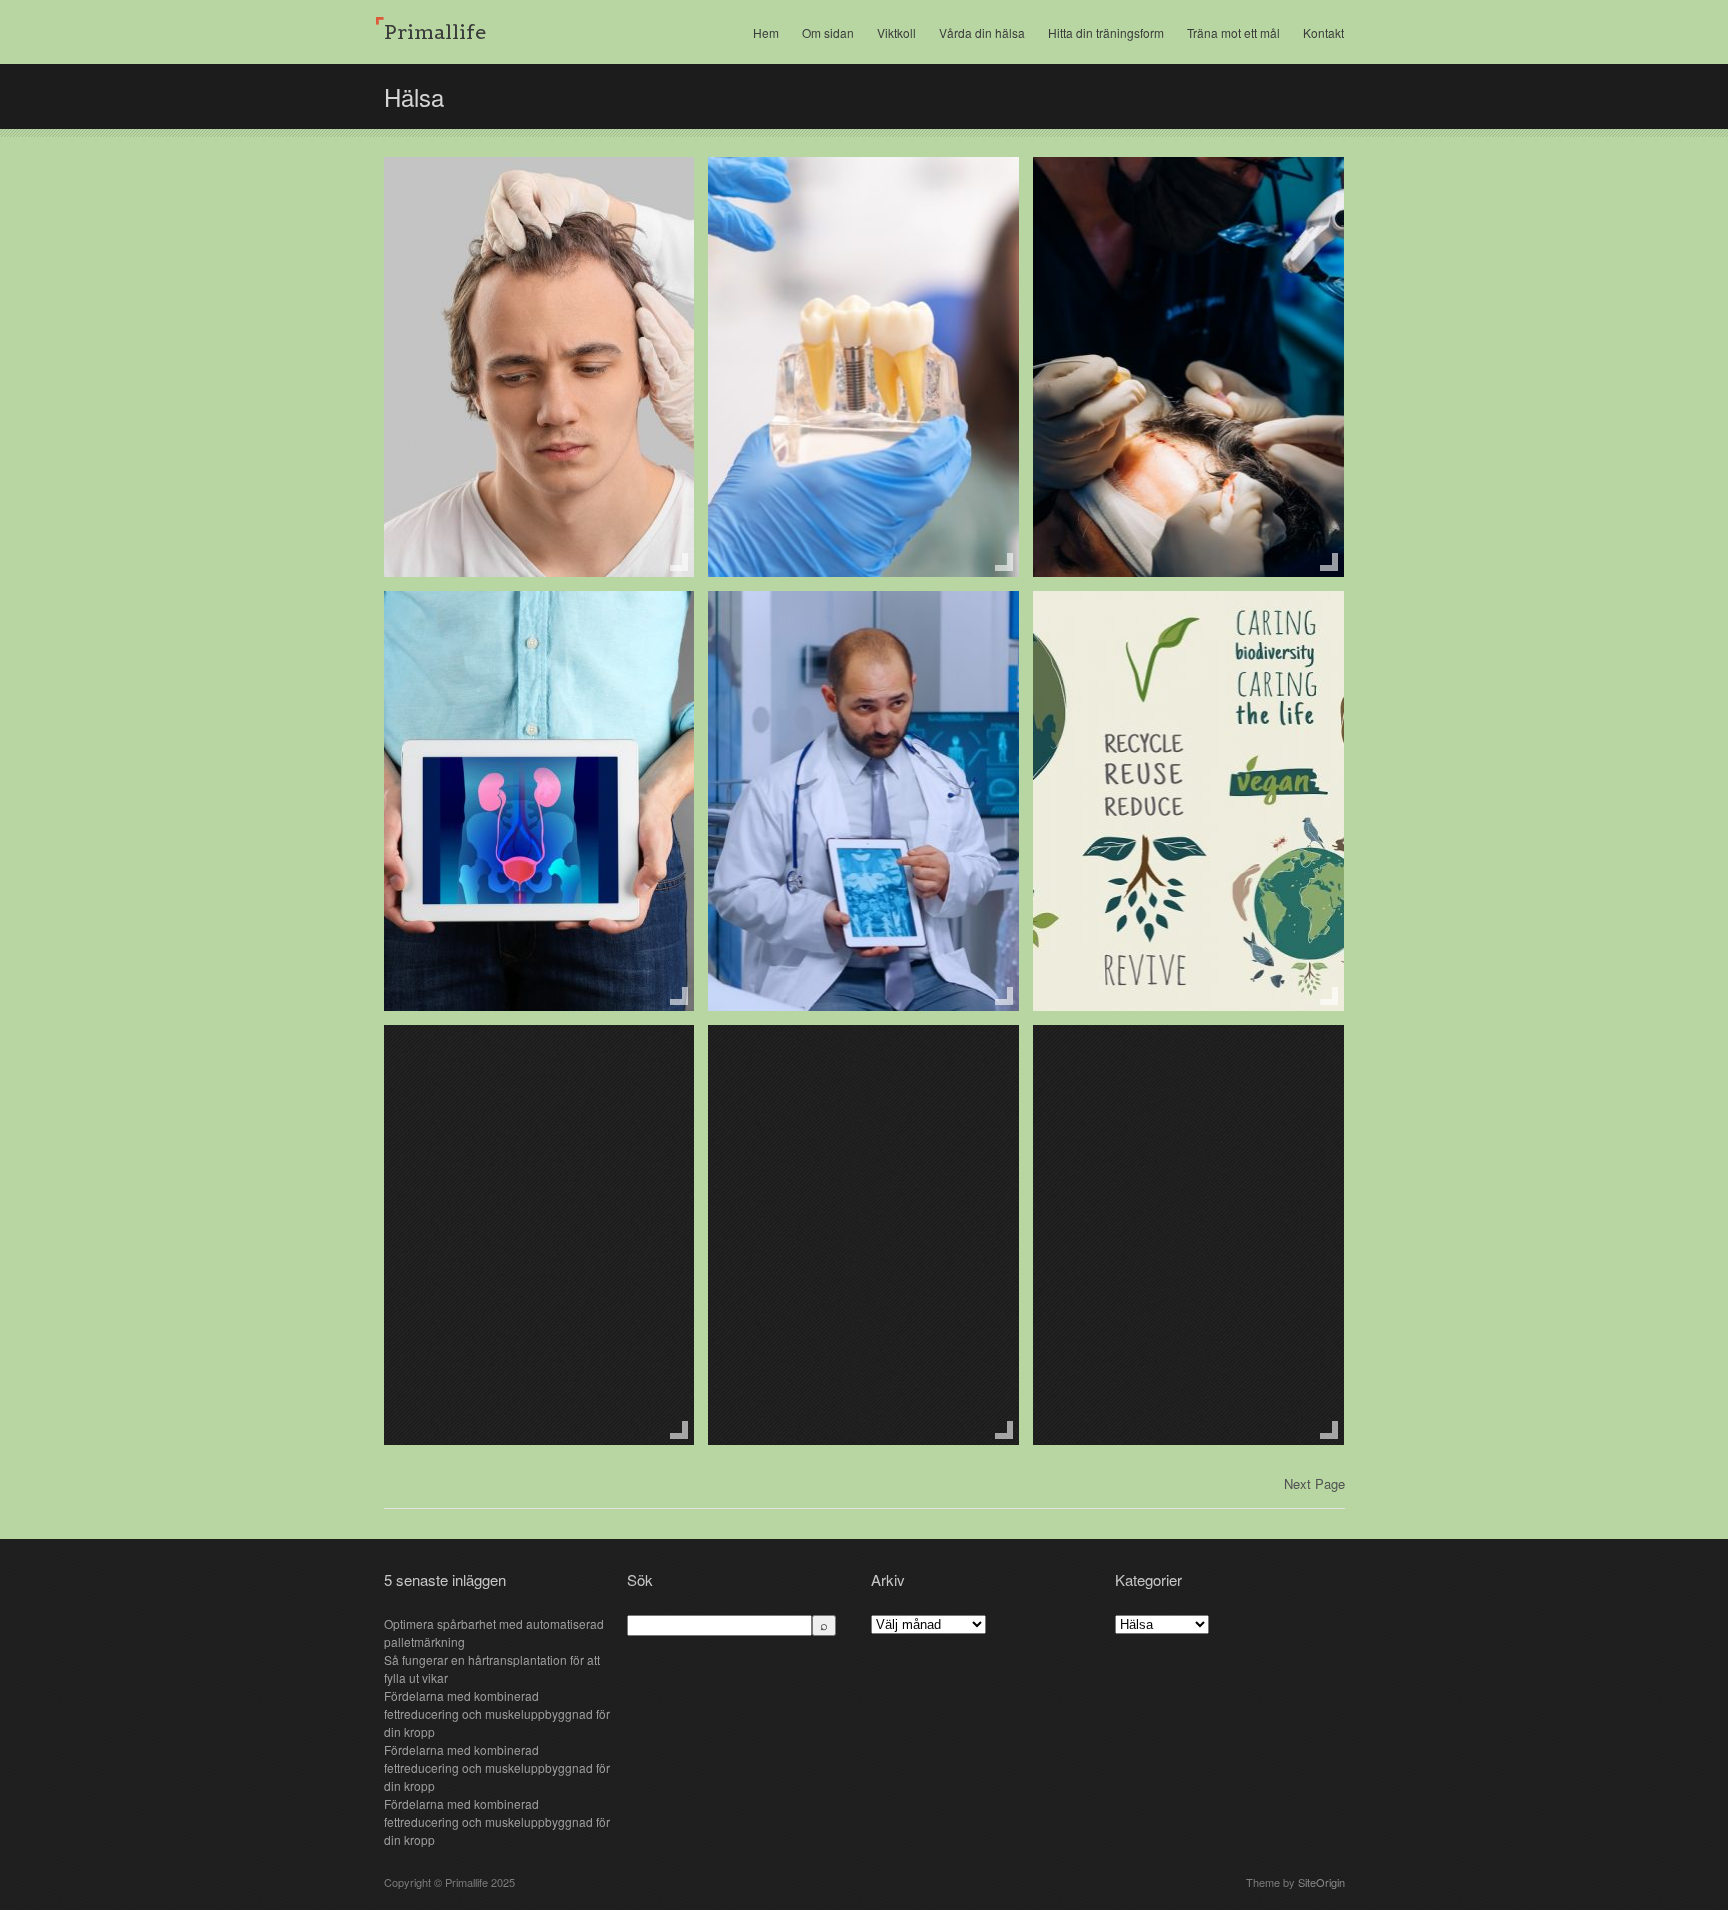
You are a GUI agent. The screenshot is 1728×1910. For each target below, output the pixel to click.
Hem (766, 32)
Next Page (1314, 1483)
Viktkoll (896, 32)
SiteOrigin (1321, 1882)
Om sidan (828, 32)
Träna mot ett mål (1233, 32)
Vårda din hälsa (982, 32)
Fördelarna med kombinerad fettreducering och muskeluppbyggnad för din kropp (497, 1713)
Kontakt (1323, 32)
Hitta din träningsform (1106, 32)
